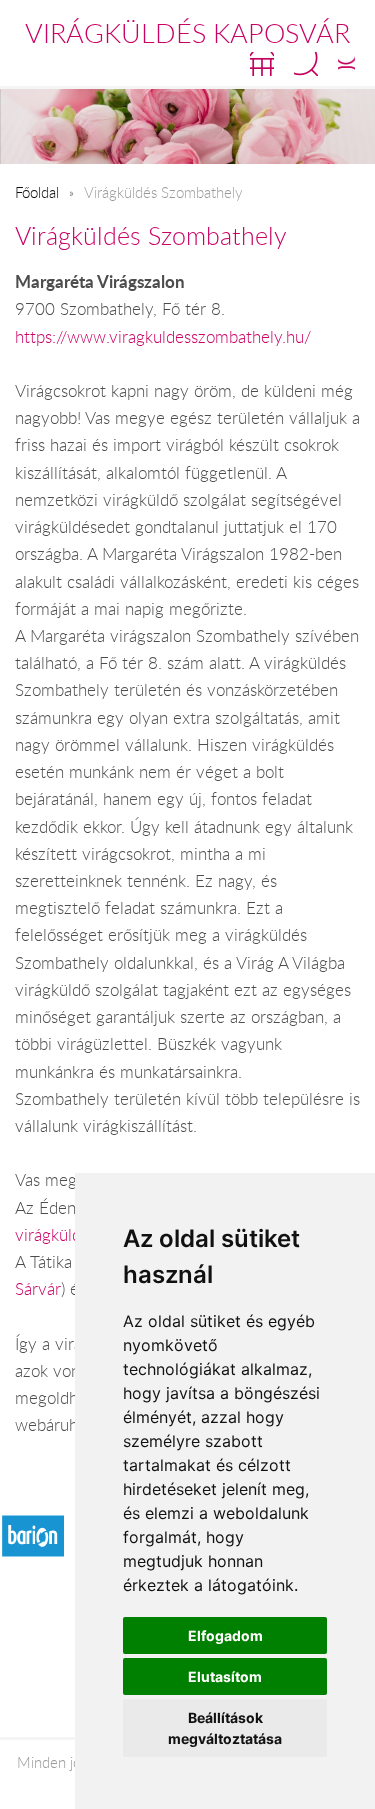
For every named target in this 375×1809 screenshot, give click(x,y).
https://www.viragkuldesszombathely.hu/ (163, 337)
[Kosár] (262, 64)
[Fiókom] (346, 64)
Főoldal (37, 192)
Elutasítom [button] (225, 1676)
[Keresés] (306, 64)
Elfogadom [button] (225, 1635)
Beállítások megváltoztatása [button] (225, 1728)
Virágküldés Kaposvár (187, 33)
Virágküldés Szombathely (151, 235)
